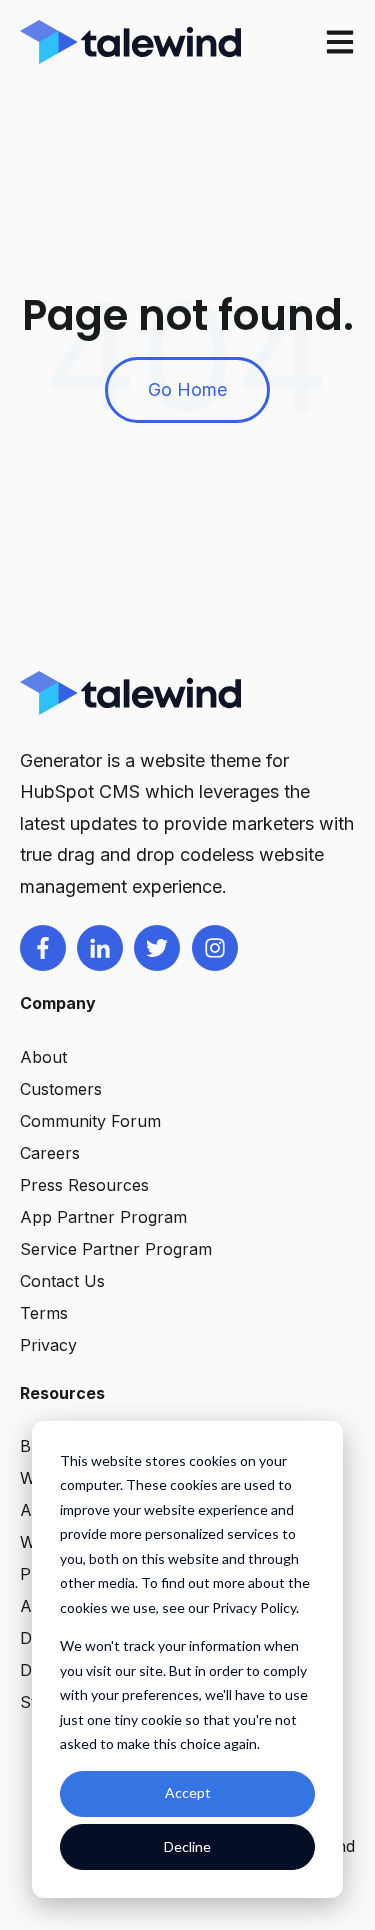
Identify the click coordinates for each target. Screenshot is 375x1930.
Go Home (187, 389)
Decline (187, 1846)
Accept (188, 1792)
